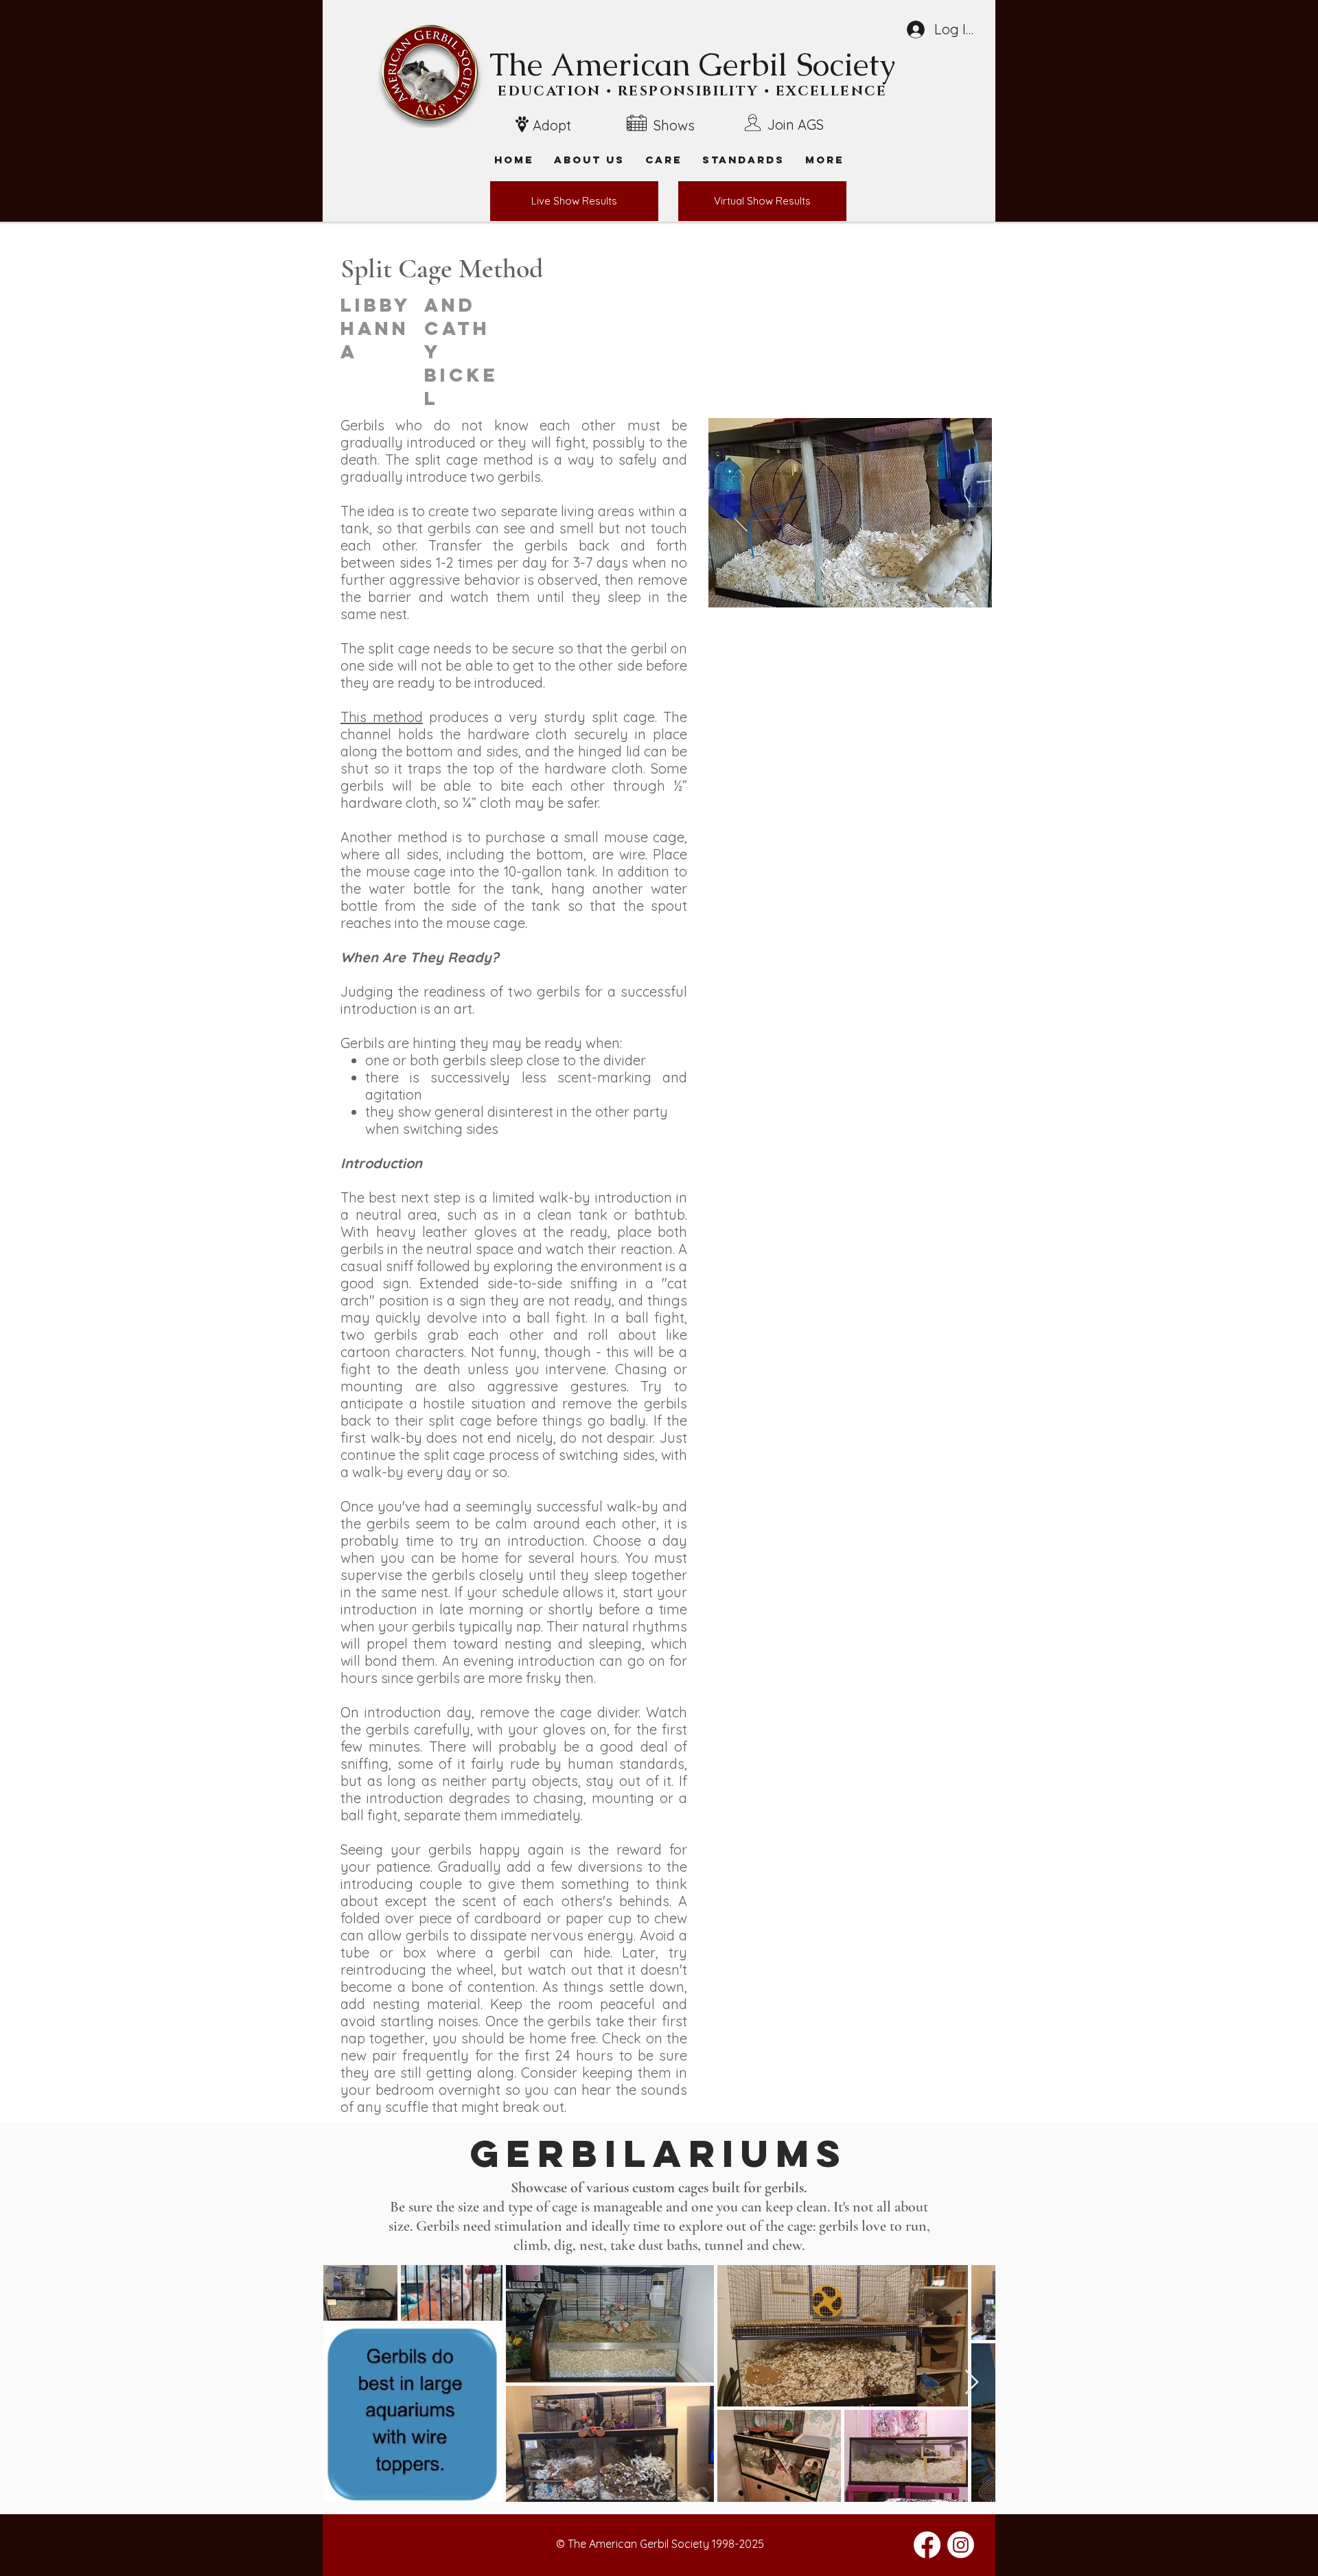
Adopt (552, 125)
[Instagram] (961, 2545)
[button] (824, 160)
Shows (674, 125)
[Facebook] (927, 2545)
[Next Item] (972, 2383)
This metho (378, 717)
